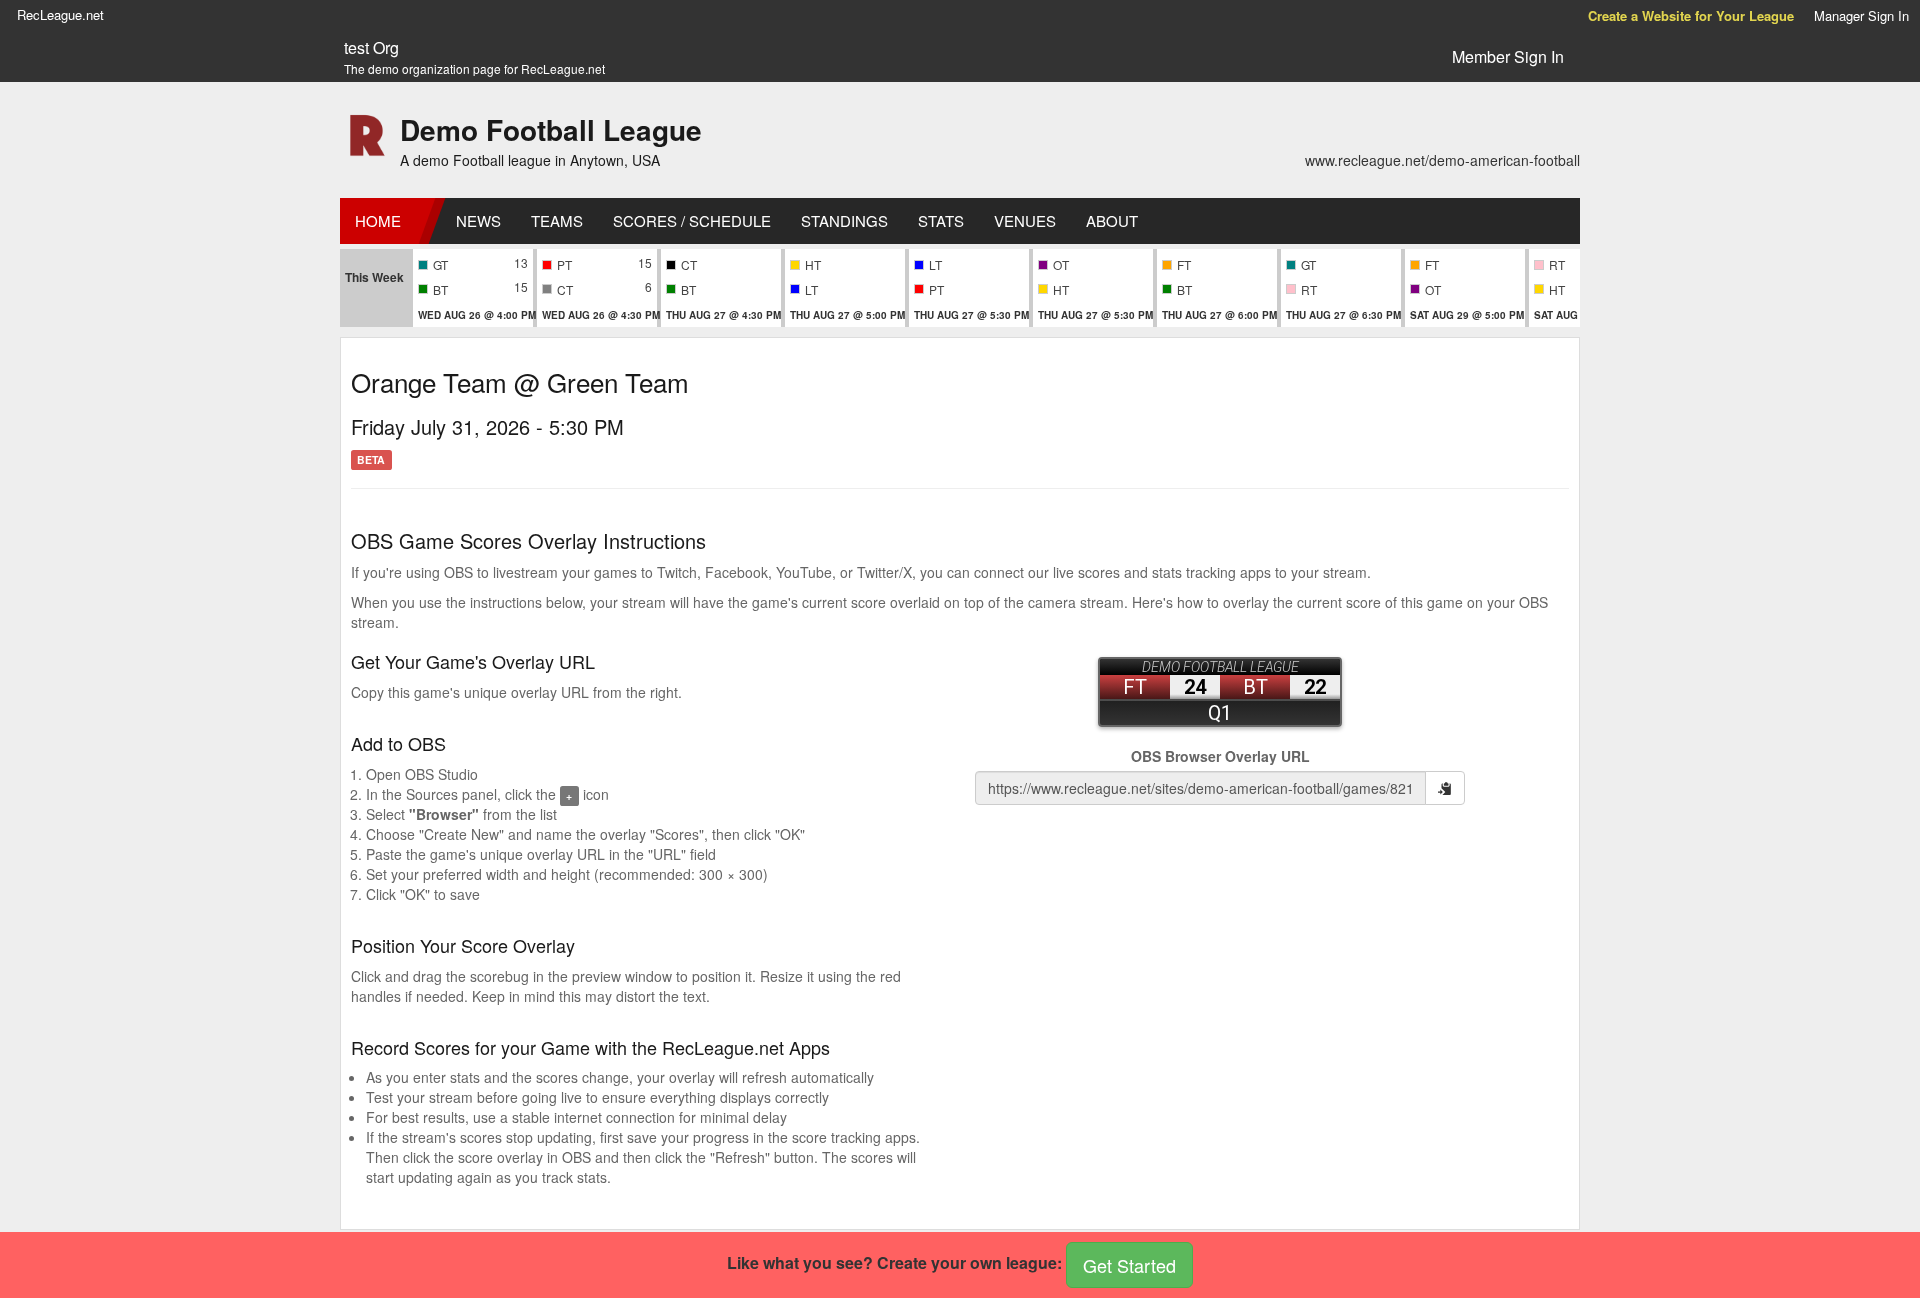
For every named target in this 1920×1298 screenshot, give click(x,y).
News (478, 220)
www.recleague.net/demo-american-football (1442, 160)
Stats (941, 220)
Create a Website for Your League (1691, 15)
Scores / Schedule (692, 220)
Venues (1025, 220)
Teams (557, 220)
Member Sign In (1508, 56)
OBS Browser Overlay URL (1220, 756)
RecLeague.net (60, 14)
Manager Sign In (1861, 15)
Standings (844, 220)
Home (378, 220)
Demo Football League (551, 129)
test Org (371, 48)
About (1112, 220)
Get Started (1129, 1265)
